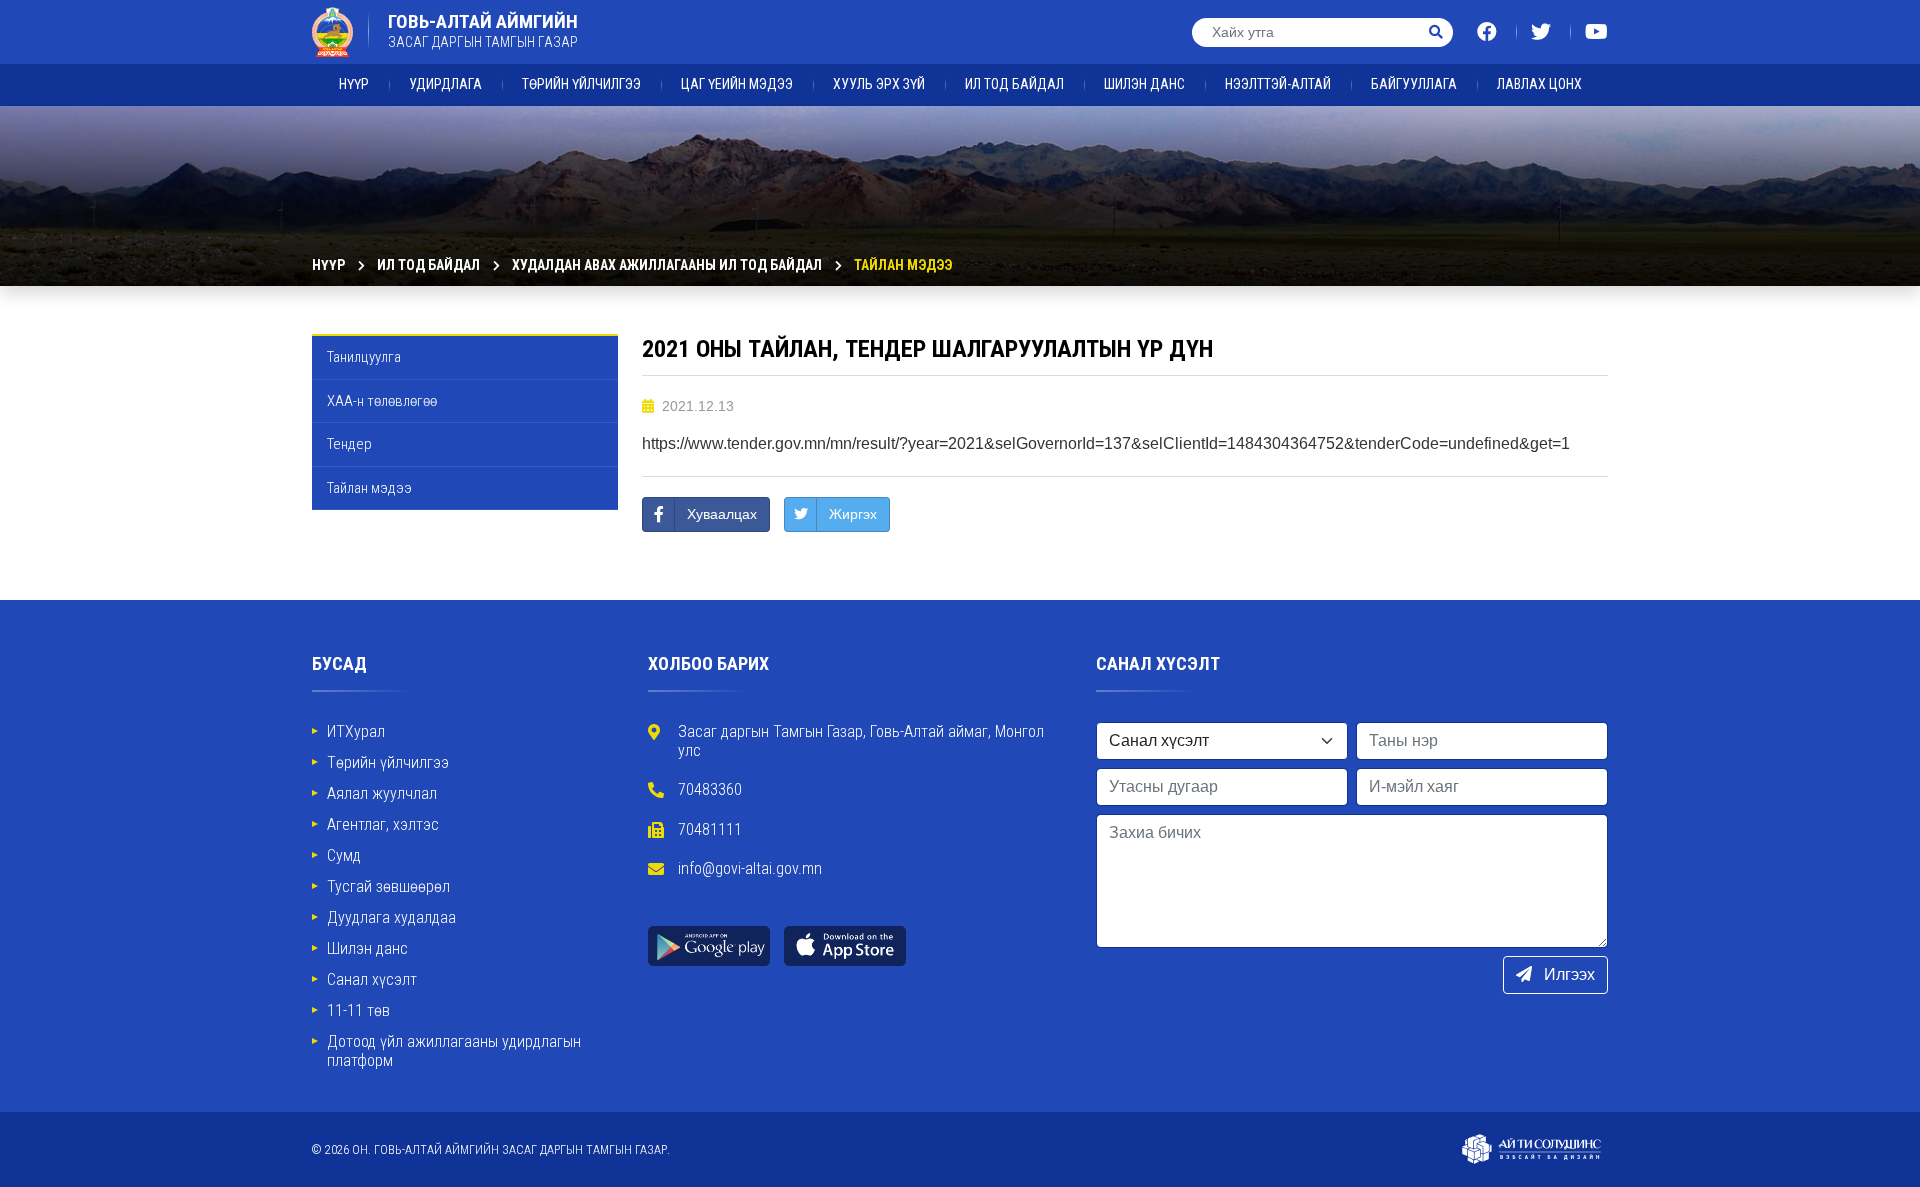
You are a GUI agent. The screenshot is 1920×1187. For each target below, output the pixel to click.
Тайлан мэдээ (903, 265)
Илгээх (1567, 974)
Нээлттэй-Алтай (1278, 84)
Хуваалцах (722, 514)
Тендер (349, 444)
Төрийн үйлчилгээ (581, 84)
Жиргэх (853, 514)
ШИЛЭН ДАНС (1144, 84)
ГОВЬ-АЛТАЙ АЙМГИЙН (483, 31)
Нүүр (354, 84)
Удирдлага (445, 84)
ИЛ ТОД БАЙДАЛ (1014, 84)
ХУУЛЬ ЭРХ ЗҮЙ (879, 84)
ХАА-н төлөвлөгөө (382, 401)
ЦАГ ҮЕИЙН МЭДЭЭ (737, 84)
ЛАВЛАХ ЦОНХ (1539, 84)
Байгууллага (1414, 84)
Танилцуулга (364, 357)
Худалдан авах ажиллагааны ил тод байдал (667, 265)
